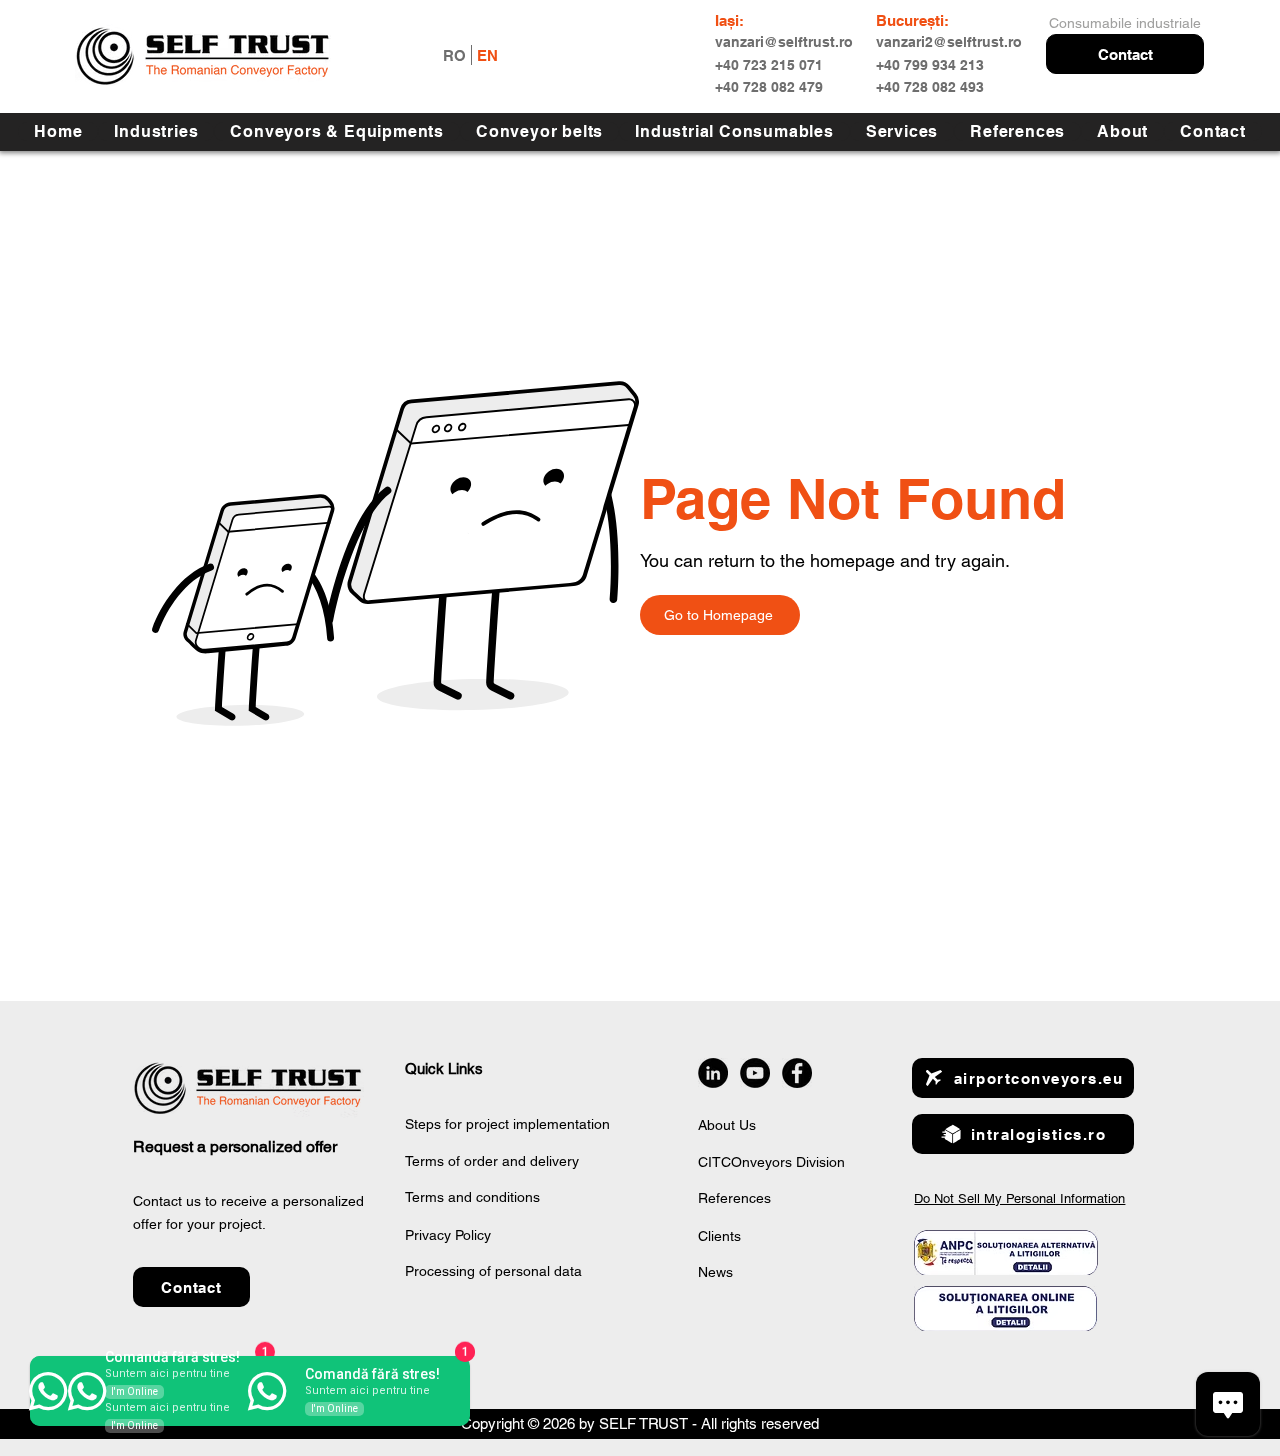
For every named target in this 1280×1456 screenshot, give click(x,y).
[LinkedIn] (713, 1073)
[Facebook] (797, 1073)
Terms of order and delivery (492, 1161)
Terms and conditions (472, 1197)
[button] (1125, 54)
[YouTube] (755, 1073)
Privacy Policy (448, 1235)
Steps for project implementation (507, 1124)
